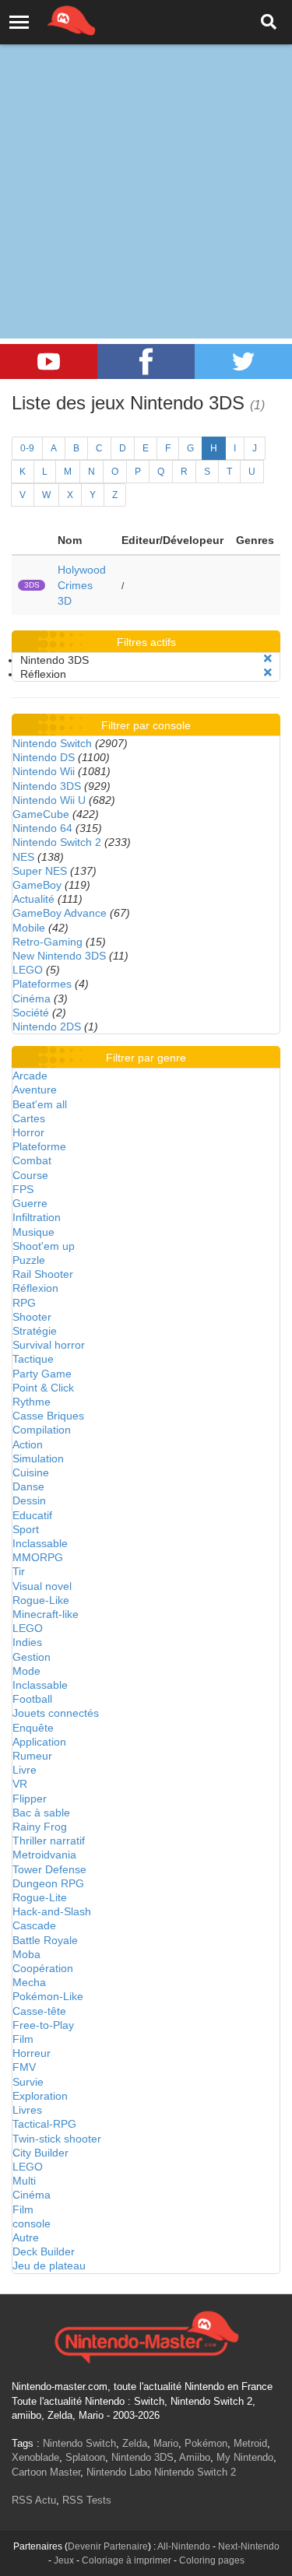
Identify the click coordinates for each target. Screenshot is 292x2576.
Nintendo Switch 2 (57, 842)
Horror (28, 1132)
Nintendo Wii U (49, 800)
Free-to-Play (43, 2025)
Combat (32, 1160)
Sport (26, 1529)
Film (23, 2039)
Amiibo (195, 2457)
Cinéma (32, 998)
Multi (24, 2181)
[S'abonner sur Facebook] (146, 361)
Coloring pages (212, 2560)
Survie (28, 2082)
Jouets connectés (56, 1713)
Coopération (43, 1968)
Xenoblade (35, 2457)
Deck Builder (44, 2251)
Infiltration (37, 1217)
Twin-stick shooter (57, 2139)
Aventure (35, 1090)
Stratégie (35, 1331)
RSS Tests (87, 2500)
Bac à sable (41, 1813)
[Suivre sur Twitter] (243, 361)
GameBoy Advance (60, 913)
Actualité (33, 899)
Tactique (33, 1359)
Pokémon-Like (48, 1996)
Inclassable (40, 1543)
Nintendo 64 (42, 828)
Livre (25, 1770)
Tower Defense (49, 1869)
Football (32, 1699)
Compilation (42, 1430)
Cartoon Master (46, 2472)
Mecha (29, 1982)
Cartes (29, 1118)
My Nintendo (245, 2457)
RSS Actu (34, 2500)
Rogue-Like (41, 1600)
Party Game (42, 1374)
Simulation (38, 1458)
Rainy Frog (40, 1827)
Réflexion (35, 1288)
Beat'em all (40, 1104)
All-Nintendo (184, 2546)
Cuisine (31, 1472)
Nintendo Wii (44, 771)
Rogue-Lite (40, 1897)
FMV (24, 2067)
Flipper (30, 1799)
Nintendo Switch (52, 743)
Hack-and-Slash (52, 1911)
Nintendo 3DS (47, 786)
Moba (26, 1954)
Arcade (30, 1076)
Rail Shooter (43, 1274)
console (32, 2223)
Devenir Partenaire (108, 2546)
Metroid (250, 2443)
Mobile (29, 928)
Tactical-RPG (44, 2124)
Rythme (32, 1402)
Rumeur (32, 1756)
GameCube (41, 814)
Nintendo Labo (119, 2472)
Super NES (40, 871)
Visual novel (42, 1586)
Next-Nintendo (249, 2546)
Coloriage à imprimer (127, 2560)
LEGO (28, 970)
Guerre (30, 1203)
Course (30, 1175)
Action (28, 1444)
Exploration (40, 2096)
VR (20, 1784)
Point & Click (43, 1388)
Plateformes (42, 984)
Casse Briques (48, 1416)
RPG (24, 1303)
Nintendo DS (44, 757)
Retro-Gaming (47, 942)
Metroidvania (44, 1855)
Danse (28, 1486)
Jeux (64, 2560)
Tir (19, 1571)
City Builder (40, 2153)
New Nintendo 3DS (59, 956)
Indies (27, 1642)
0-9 (27, 448)
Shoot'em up (44, 1246)
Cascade (34, 1925)
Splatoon (85, 2457)
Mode (26, 1671)
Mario (166, 2443)
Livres (27, 2110)
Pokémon (206, 2443)
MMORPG (38, 1557)
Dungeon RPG (48, 1883)
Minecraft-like (46, 1614)
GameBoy (37, 885)
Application (39, 1742)
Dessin (29, 1500)
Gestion (32, 1657)
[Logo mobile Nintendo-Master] (50, 19)
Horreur (32, 2053)
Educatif (32, 1515)
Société (31, 1013)
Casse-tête (39, 2011)
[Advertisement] (146, 154)
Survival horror (49, 1345)
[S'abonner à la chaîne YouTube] (49, 361)
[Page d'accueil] (146, 2336)
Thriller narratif (49, 1841)
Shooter (32, 1317)
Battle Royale (45, 1940)
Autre (26, 2237)
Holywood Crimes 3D (82, 585)
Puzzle (29, 1260)
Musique (33, 1232)
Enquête (33, 1728)
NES (23, 857)
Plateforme (39, 1146)
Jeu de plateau (49, 2265)
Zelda (135, 2443)
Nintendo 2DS (47, 1027)
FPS (23, 1189)
